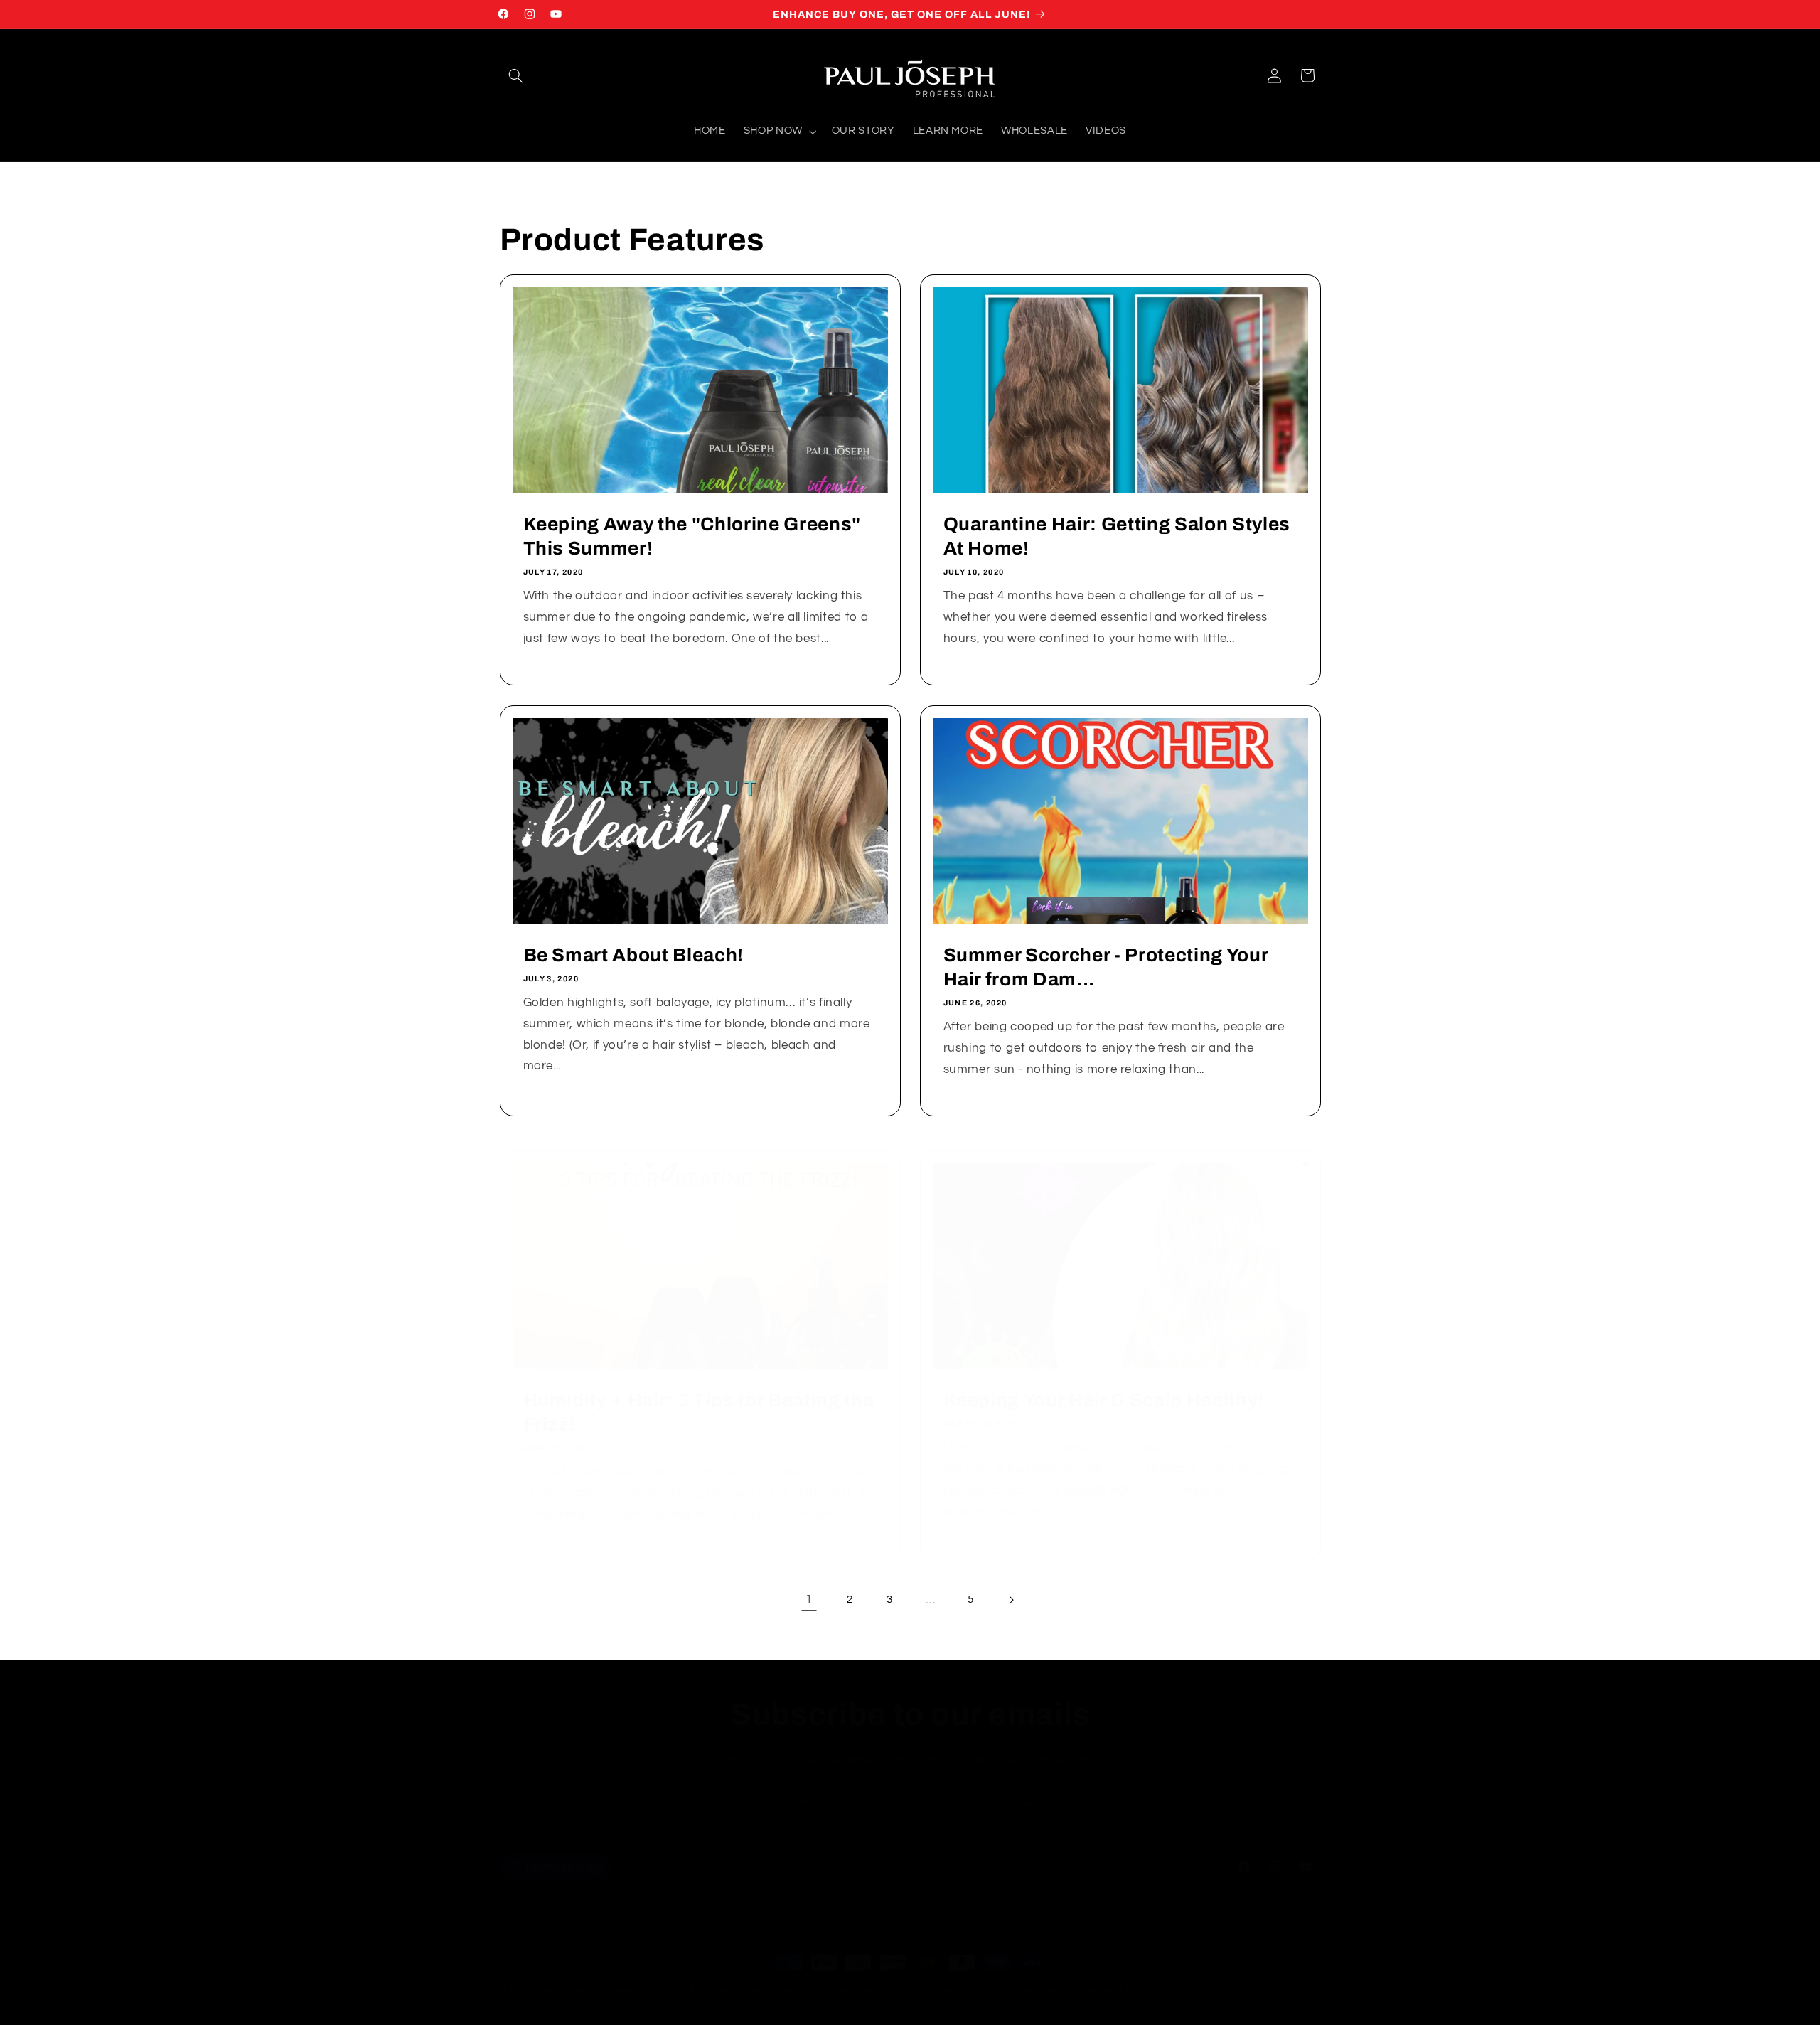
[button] (516, 75)
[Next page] (1011, 1600)
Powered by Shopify (692, 1989)
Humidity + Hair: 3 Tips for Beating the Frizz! (698, 1412)
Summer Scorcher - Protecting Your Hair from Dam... (1106, 967)
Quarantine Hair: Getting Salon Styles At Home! (1117, 536)
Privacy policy (854, 1990)
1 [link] (809, 1600)
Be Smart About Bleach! (633, 955)
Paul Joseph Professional (591, 1989)
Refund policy (780, 1990)
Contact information (1028, 1990)
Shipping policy (1118, 1990)
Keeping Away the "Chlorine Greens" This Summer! (691, 536)
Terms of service (934, 1990)
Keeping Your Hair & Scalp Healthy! (1104, 1400)
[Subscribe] (1027, 1803)
